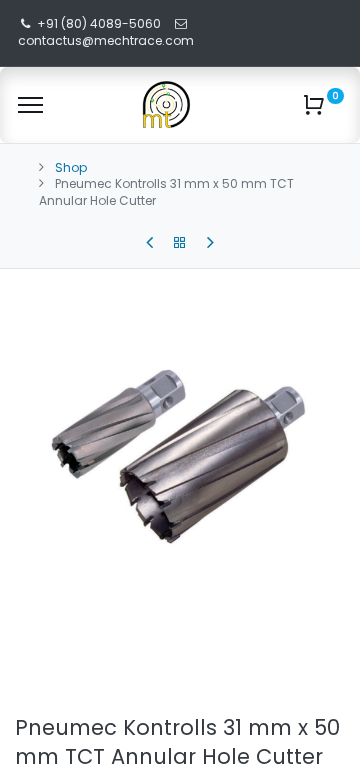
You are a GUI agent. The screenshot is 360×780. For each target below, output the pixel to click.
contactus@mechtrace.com (107, 40)
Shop (71, 167)
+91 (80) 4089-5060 (99, 23)
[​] (149, 243)
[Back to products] (180, 243)
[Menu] (30, 105)
